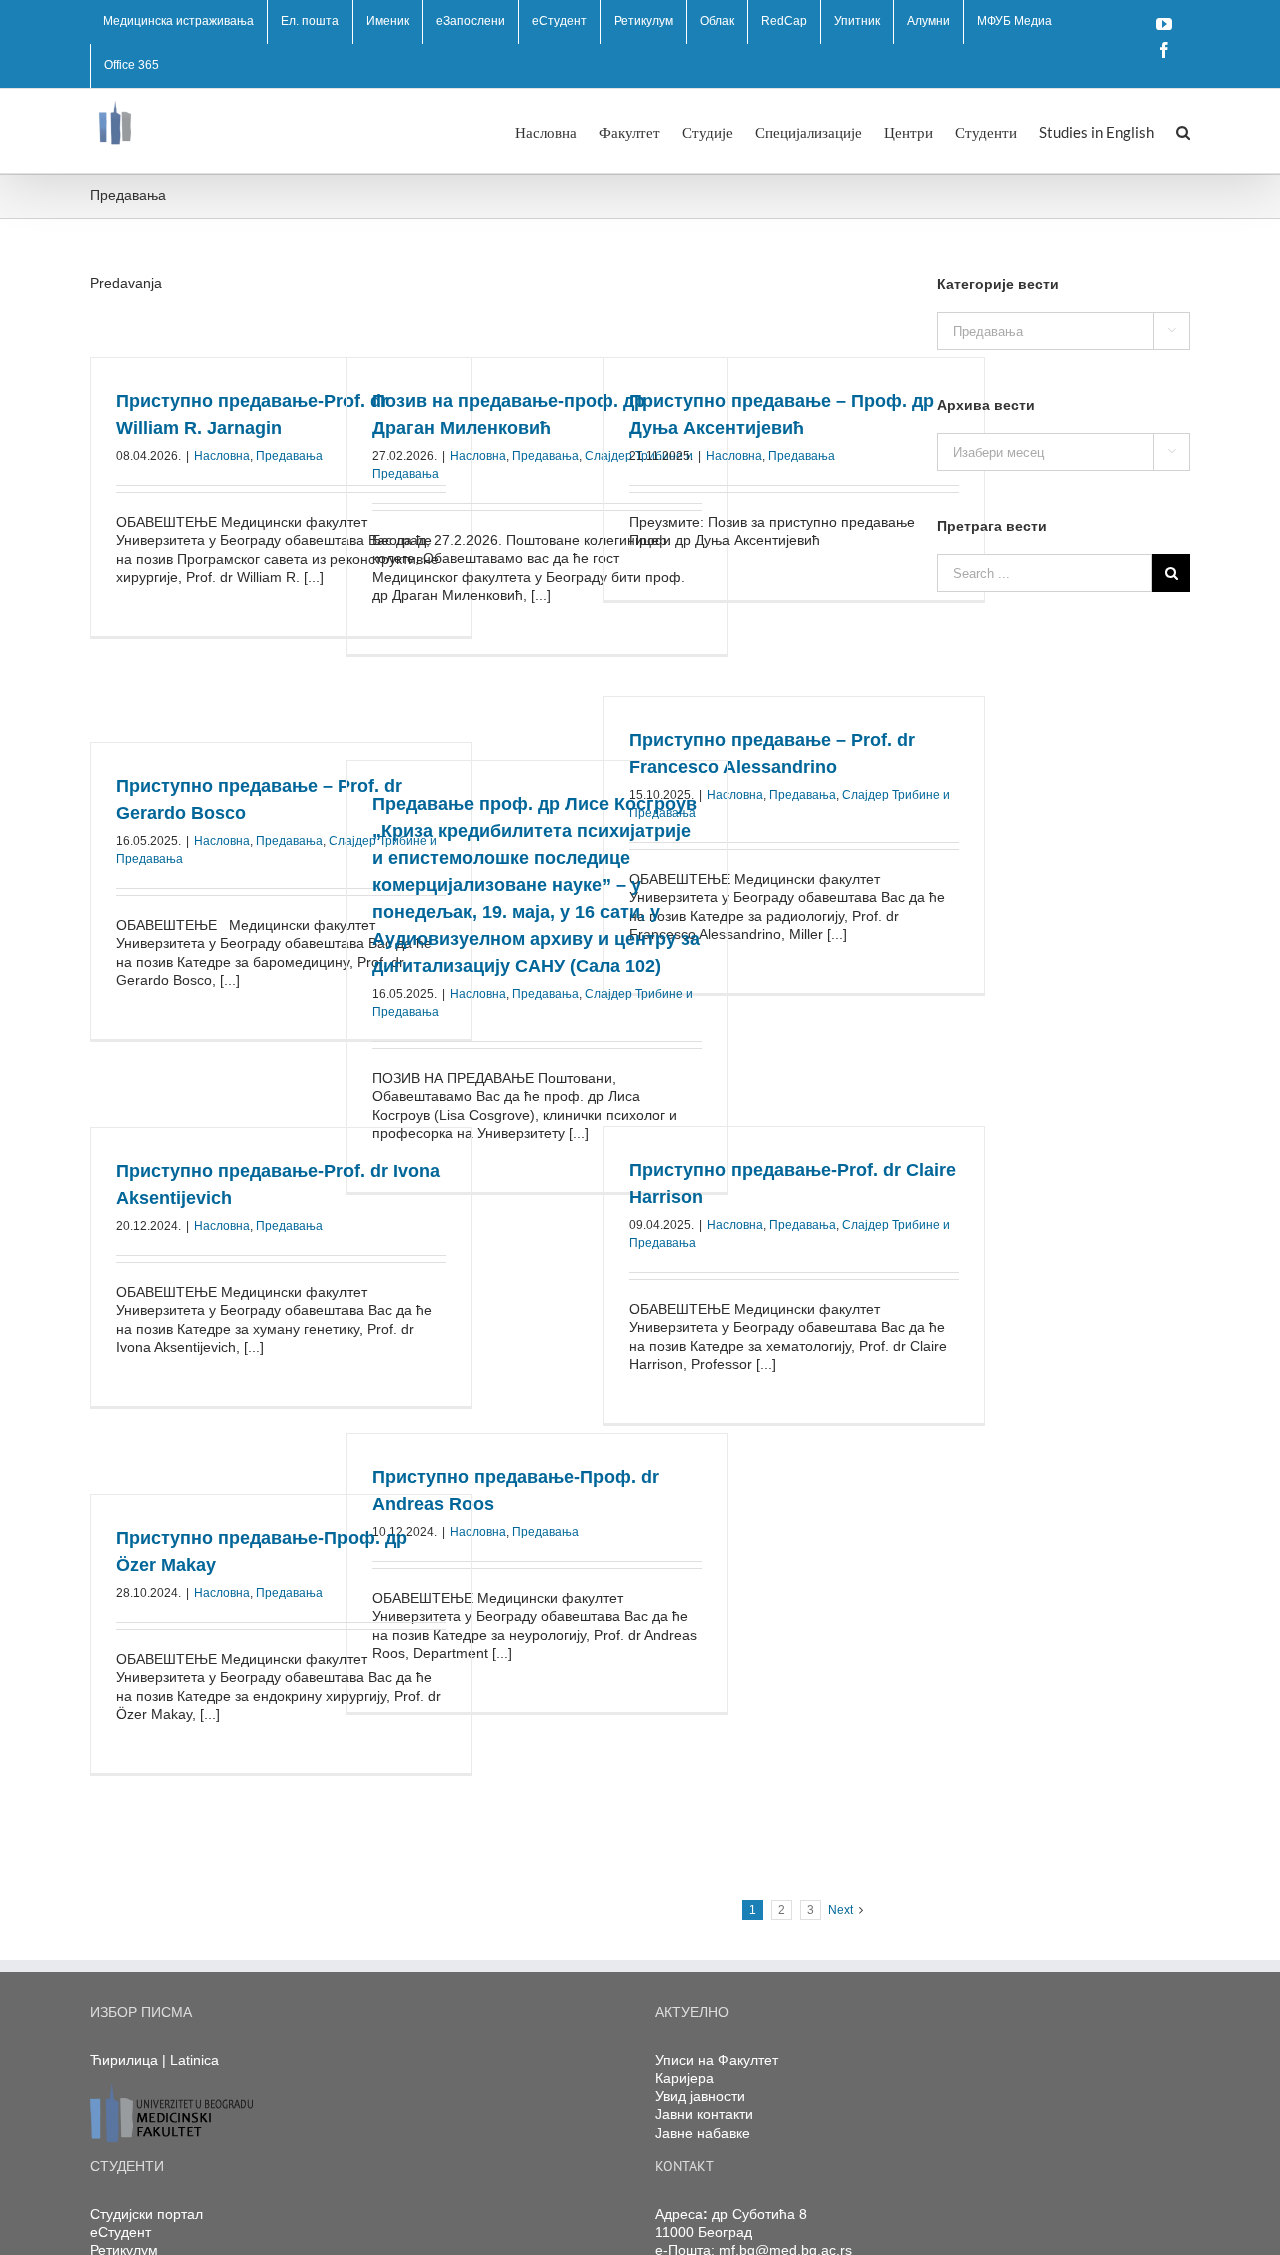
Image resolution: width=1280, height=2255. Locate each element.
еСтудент (120, 2232)
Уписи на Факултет (716, 2060)
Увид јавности (700, 2096)
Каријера (684, 2078)
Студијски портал (146, 2214)
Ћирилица (124, 2060)
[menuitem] (178, 22)
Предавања (289, 456)
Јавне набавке (702, 2133)
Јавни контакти (704, 2114)
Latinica (194, 2060)
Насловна (222, 456)
